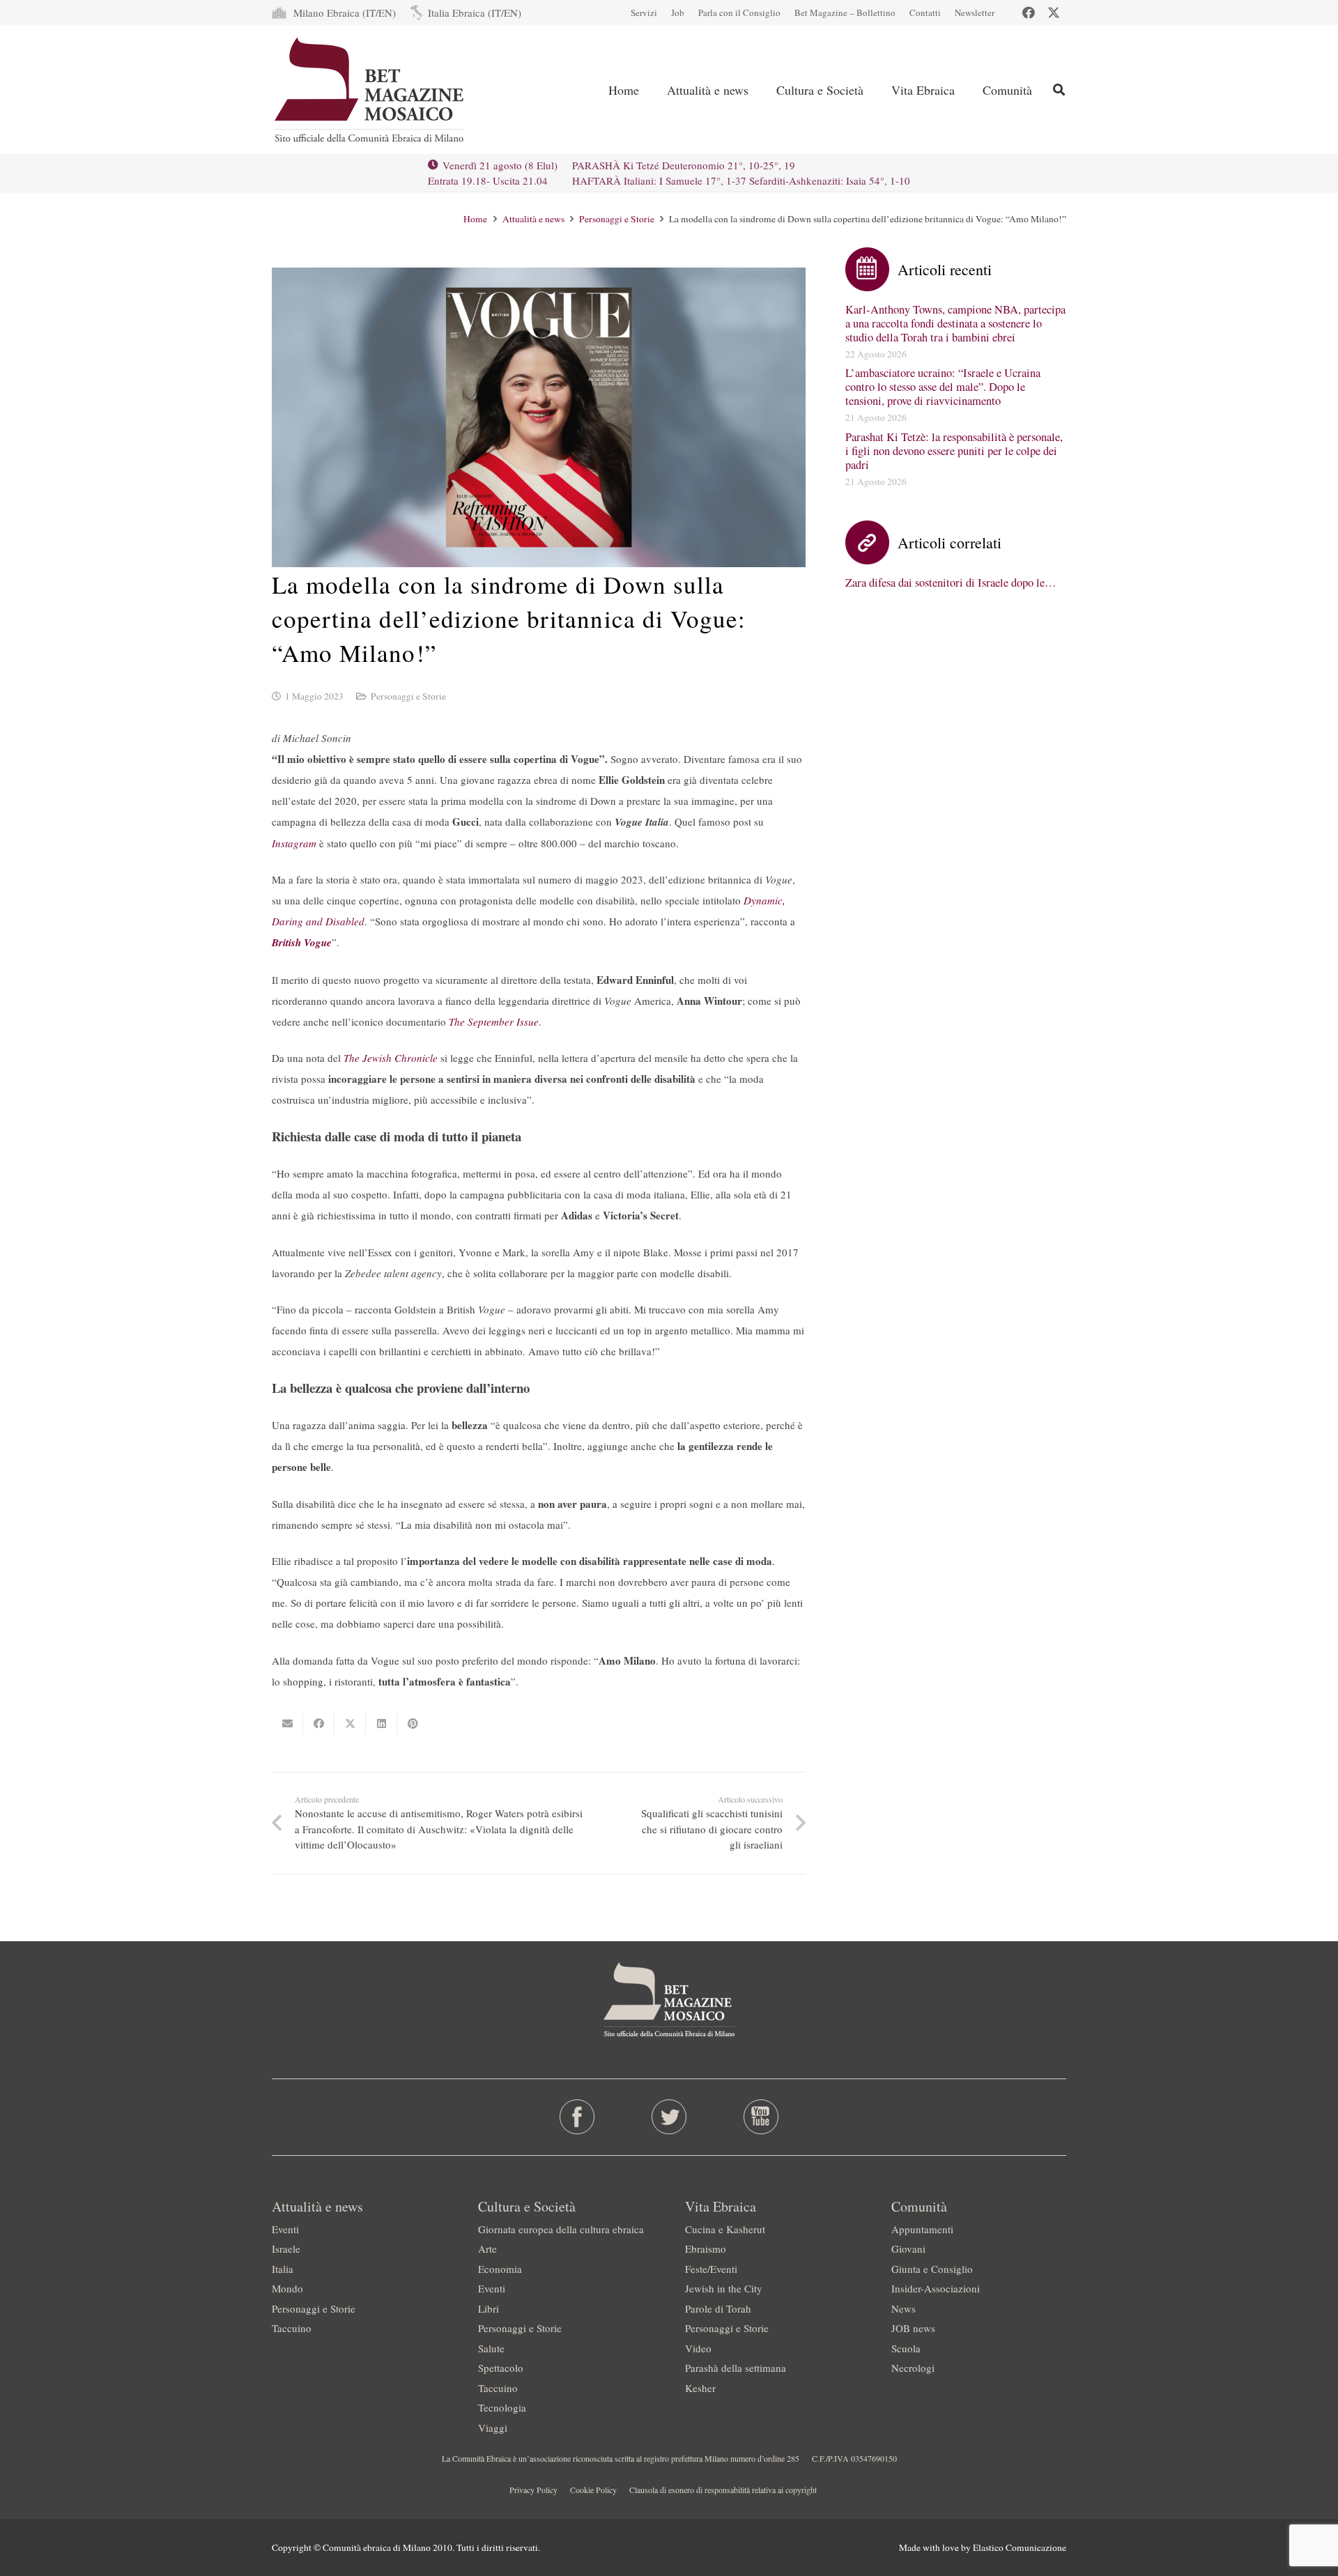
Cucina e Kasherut (725, 2229)
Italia (283, 2269)
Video (698, 2348)
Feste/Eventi (711, 2269)
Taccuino (292, 2328)
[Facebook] (1029, 13)
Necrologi (913, 2368)
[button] (760, 90)
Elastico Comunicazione (1020, 2547)
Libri (489, 2308)
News (903, 2308)
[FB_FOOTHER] (577, 2117)
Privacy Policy (533, 2490)
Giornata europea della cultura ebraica (561, 2229)
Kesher (700, 2388)
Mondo (287, 2288)
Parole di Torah (718, 2308)
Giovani (908, 2249)
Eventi (285, 2229)
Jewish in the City (724, 2288)
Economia (500, 2269)
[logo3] (370, 90)
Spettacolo (501, 2368)
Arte (487, 2249)
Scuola (906, 2348)
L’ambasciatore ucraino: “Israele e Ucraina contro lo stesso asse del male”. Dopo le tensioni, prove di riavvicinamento (943, 387)
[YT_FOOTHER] (761, 2117)
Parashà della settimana (736, 2368)
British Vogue (302, 942)
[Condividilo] (319, 1724)
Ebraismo (706, 2249)
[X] (1054, 13)
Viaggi (493, 2428)
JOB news (913, 2328)
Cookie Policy (593, 2490)
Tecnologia (502, 2407)
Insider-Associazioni (936, 2288)
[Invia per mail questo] (287, 1724)
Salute (491, 2348)
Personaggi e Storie (408, 696)
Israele (286, 2249)
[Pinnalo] (413, 1724)
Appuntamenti (922, 2229)
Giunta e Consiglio (932, 2269)
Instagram (294, 843)
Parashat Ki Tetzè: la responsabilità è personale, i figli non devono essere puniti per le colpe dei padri (954, 451)
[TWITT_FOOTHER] (669, 2117)
